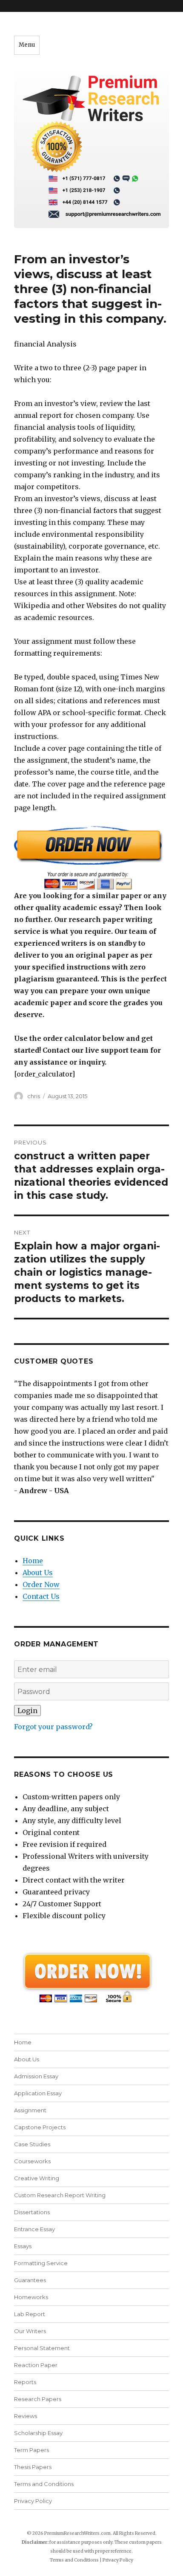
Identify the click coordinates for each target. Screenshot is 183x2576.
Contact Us (41, 1596)
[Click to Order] (91, 858)
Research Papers (38, 2399)
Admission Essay (36, 2076)
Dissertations (32, 2212)
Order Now (41, 1584)
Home (33, 1561)
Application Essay (38, 2093)
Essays (23, 2246)
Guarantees (30, 2280)
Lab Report (30, 2314)
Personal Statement (42, 2348)
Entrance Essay (34, 2229)
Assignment (30, 2110)
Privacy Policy (33, 2501)
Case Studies (32, 2144)
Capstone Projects (40, 2127)
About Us (38, 1573)
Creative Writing (37, 2178)
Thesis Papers (33, 2467)
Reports (25, 2382)
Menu (27, 45)
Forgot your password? (53, 1727)
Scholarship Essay (38, 2433)
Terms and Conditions (44, 2484)
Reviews (26, 2416)
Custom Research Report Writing (60, 2195)
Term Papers (31, 2450)
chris (34, 1096)
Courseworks (32, 2161)
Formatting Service (41, 2263)
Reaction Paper (36, 2365)
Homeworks (31, 2297)
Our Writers (30, 2331)
